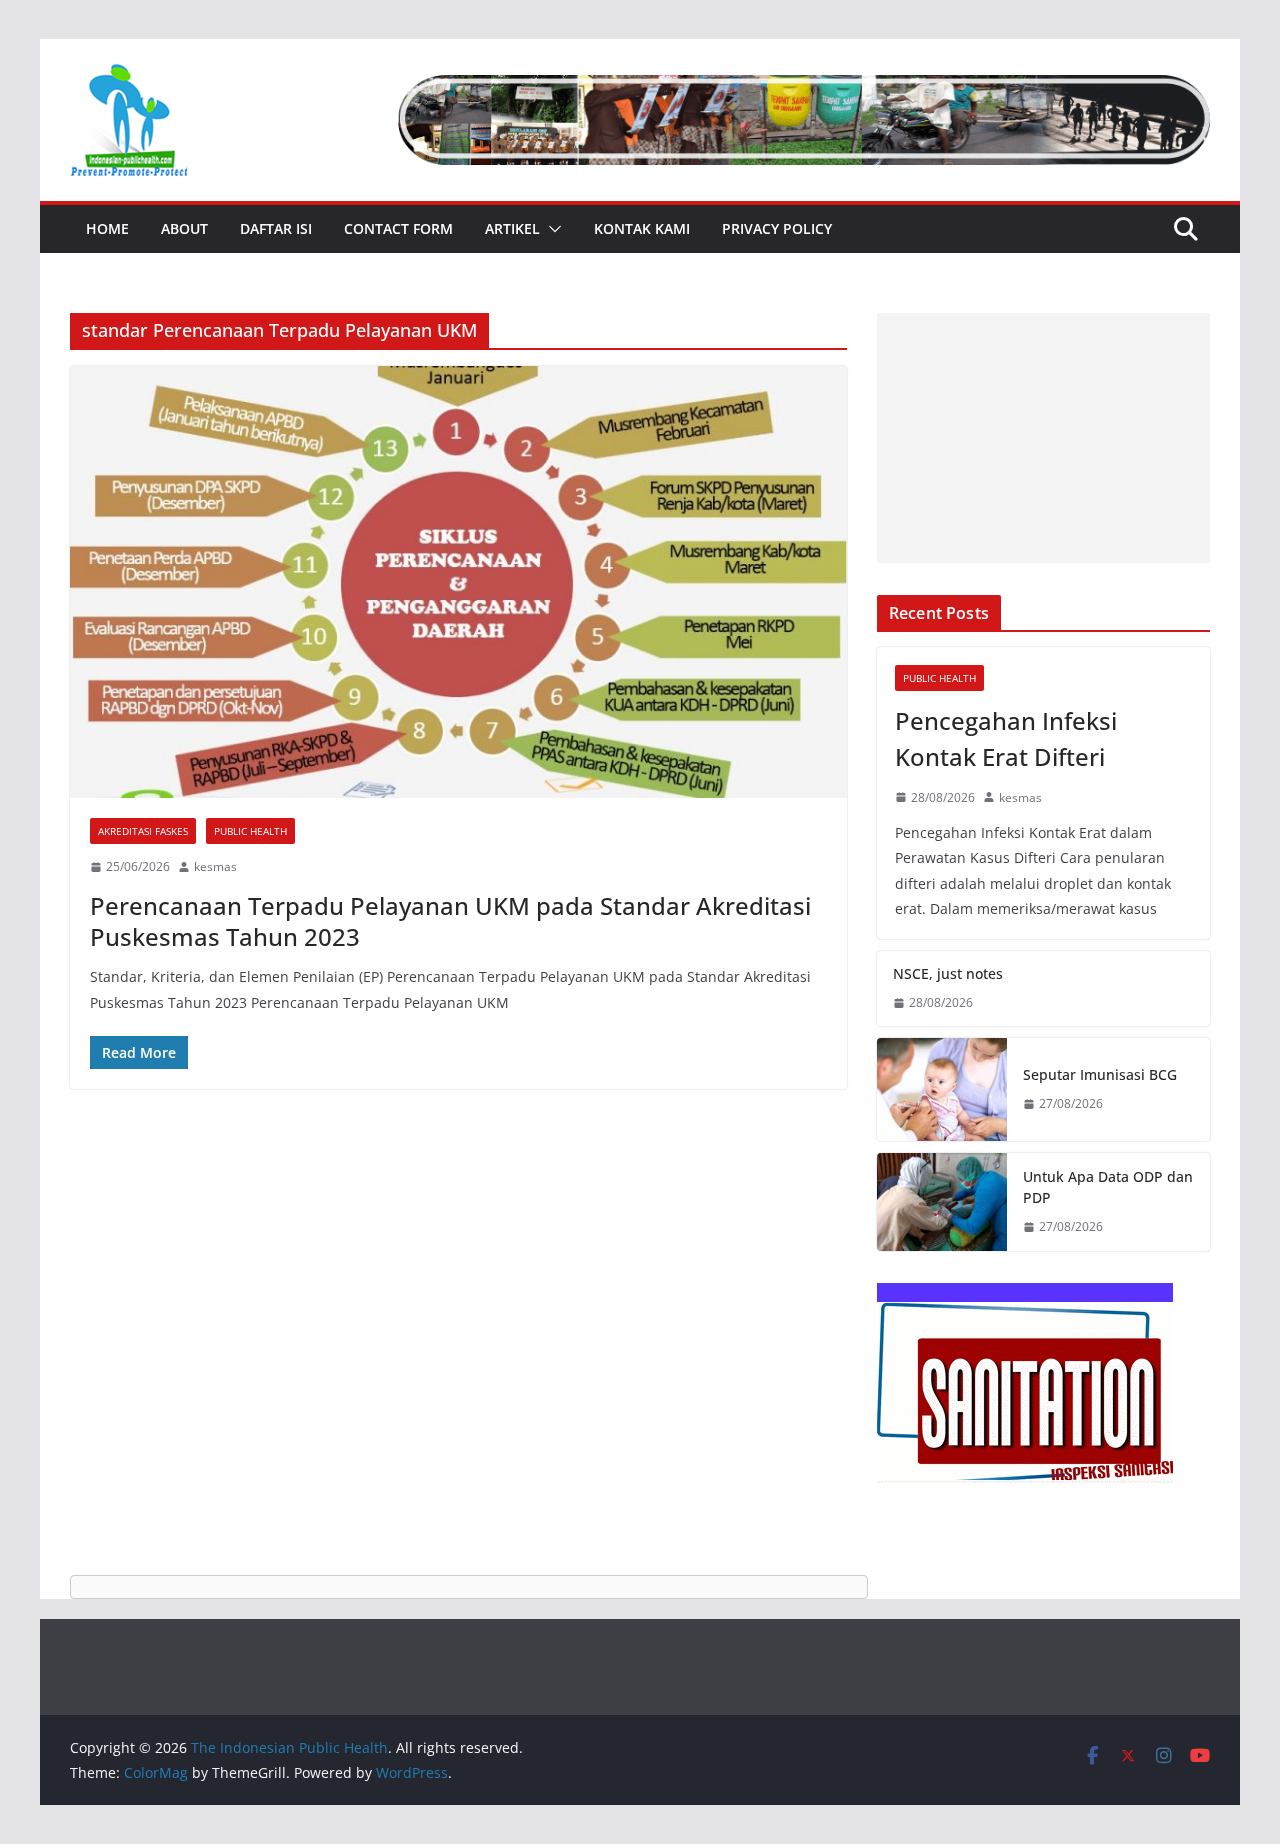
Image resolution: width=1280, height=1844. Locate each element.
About (184, 228)
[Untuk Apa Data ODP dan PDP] (942, 1202)
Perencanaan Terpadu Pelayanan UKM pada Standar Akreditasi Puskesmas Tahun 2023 (450, 921)
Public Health (250, 831)
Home (107, 228)
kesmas (215, 866)
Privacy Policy (777, 228)
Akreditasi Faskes (143, 831)
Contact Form (398, 228)
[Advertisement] (1043, 438)
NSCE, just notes (948, 973)
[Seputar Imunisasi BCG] (942, 1090)
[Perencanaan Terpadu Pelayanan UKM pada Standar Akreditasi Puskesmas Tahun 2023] (458, 582)
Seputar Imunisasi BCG (1100, 1074)
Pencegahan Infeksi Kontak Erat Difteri (1006, 738)
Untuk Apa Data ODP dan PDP (1108, 1187)
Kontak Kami (642, 228)
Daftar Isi (276, 228)
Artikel (512, 228)
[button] (551, 229)
